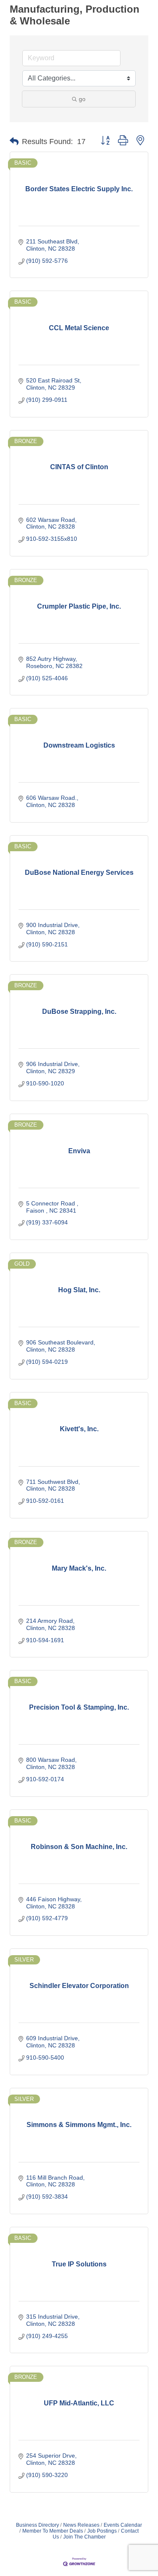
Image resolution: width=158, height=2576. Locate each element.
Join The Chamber (84, 2537)
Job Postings (102, 2531)
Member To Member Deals (53, 2531)
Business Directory (37, 2525)
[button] (14, 142)
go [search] (82, 99)
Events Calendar (123, 2525)
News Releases (81, 2525)
